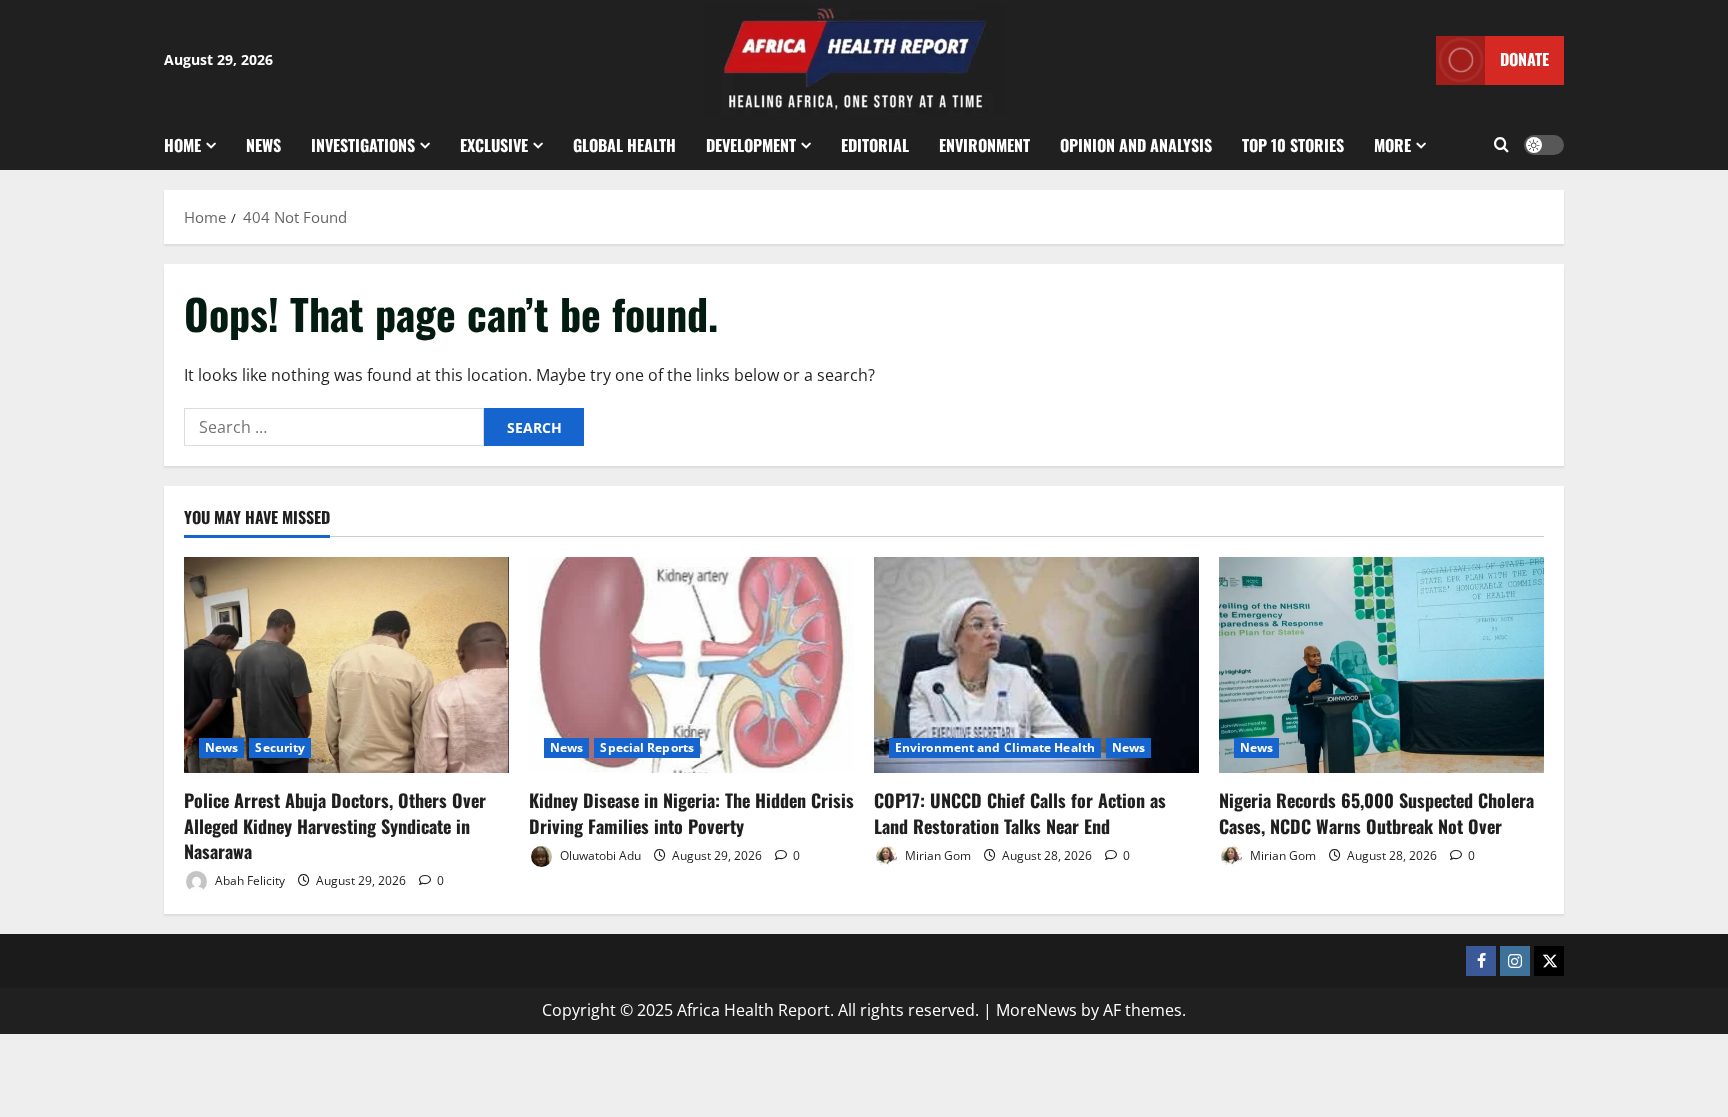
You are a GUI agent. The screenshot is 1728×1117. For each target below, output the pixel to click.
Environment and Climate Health (995, 747)
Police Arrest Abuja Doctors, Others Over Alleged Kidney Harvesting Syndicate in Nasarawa (335, 825)
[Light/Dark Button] (1544, 145)
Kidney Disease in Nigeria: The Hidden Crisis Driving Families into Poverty (691, 812)
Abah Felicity (248, 880)
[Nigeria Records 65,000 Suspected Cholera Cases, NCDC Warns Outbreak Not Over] (1381, 665)
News (263, 145)
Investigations (363, 145)
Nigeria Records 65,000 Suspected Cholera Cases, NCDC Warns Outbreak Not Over (1376, 812)
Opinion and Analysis (1136, 145)
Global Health (624, 145)
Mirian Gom (936, 855)
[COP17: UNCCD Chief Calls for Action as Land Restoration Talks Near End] (1036, 665)
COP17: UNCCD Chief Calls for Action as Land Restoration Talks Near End (1020, 812)
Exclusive (494, 145)
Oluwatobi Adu (599, 855)
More (1392, 145)
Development (751, 145)
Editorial (875, 145)
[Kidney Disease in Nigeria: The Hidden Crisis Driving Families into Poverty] (691, 665)
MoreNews (1036, 1010)
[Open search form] (1501, 145)
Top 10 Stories (1293, 145)
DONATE (1524, 59)
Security (280, 747)
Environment (984, 145)
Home (182, 145)
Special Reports (647, 747)
